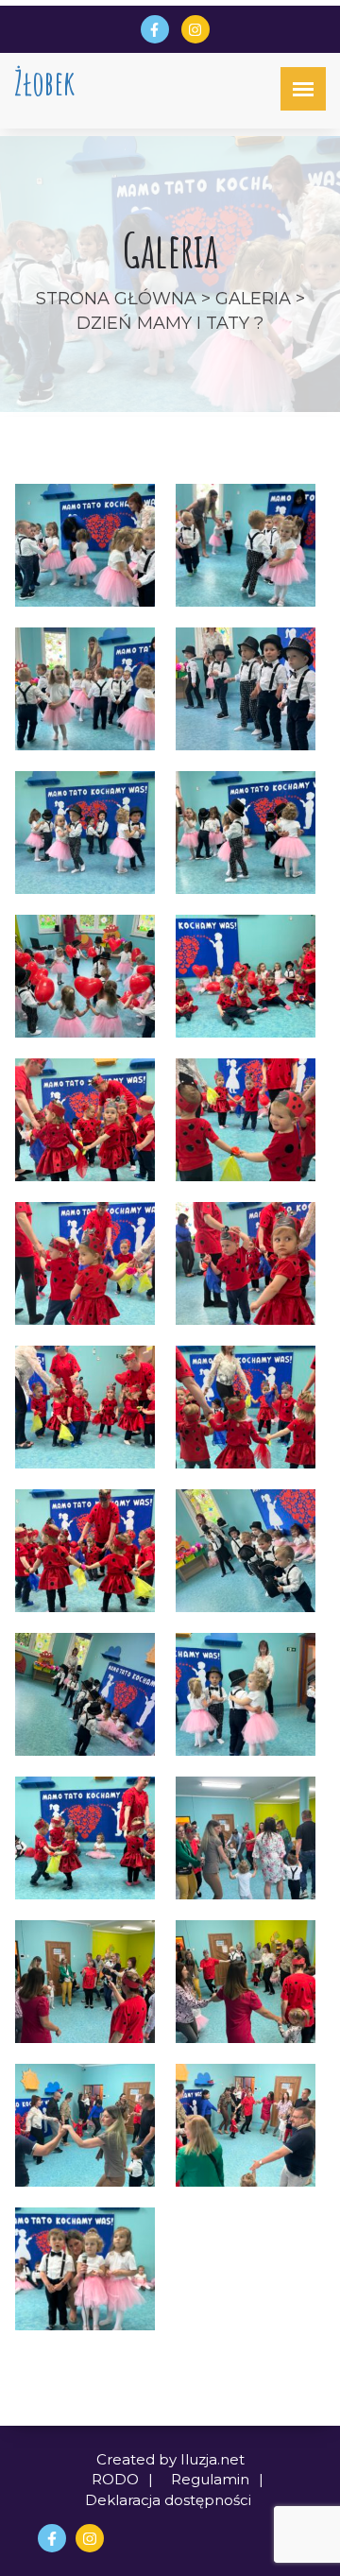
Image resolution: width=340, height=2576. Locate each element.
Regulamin (210, 2479)
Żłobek (44, 83)
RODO (115, 2479)
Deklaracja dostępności (168, 2500)
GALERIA (253, 299)
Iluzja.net (212, 2459)
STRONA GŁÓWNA (116, 299)
